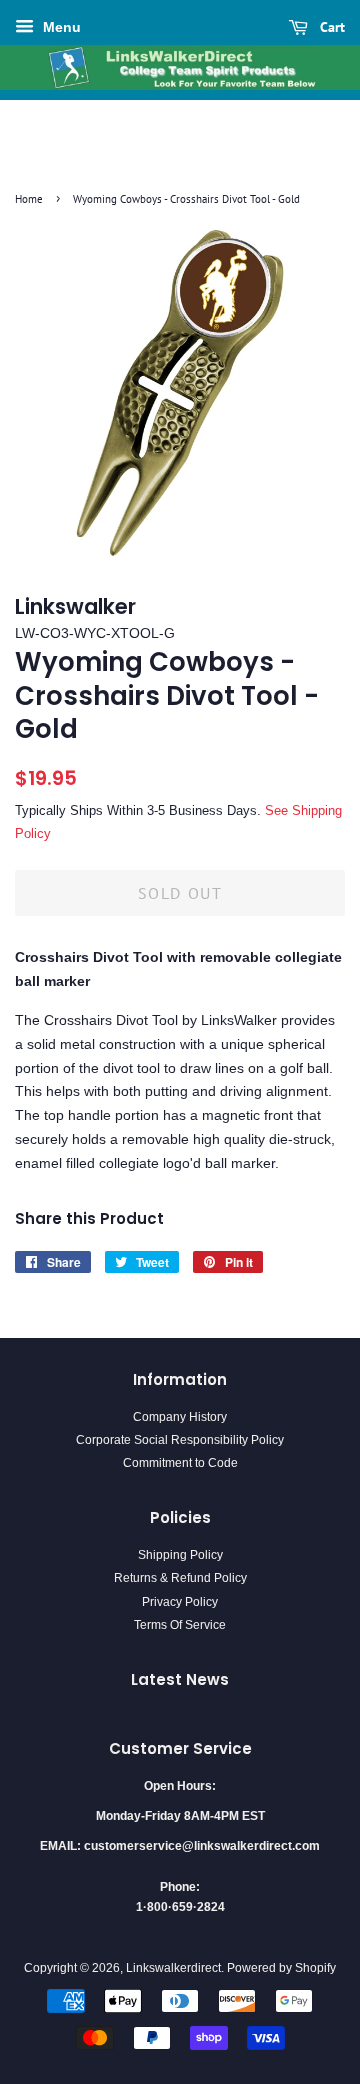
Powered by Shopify (281, 1968)
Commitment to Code (180, 1463)
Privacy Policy (180, 1602)
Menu (60, 27)
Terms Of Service (180, 1625)
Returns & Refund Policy (180, 1578)
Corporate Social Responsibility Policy (180, 1440)
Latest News (180, 1679)
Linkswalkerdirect (173, 1968)
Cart (330, 27)
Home (29, 199)
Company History (180, 1417)
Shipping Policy (180, 1555)
